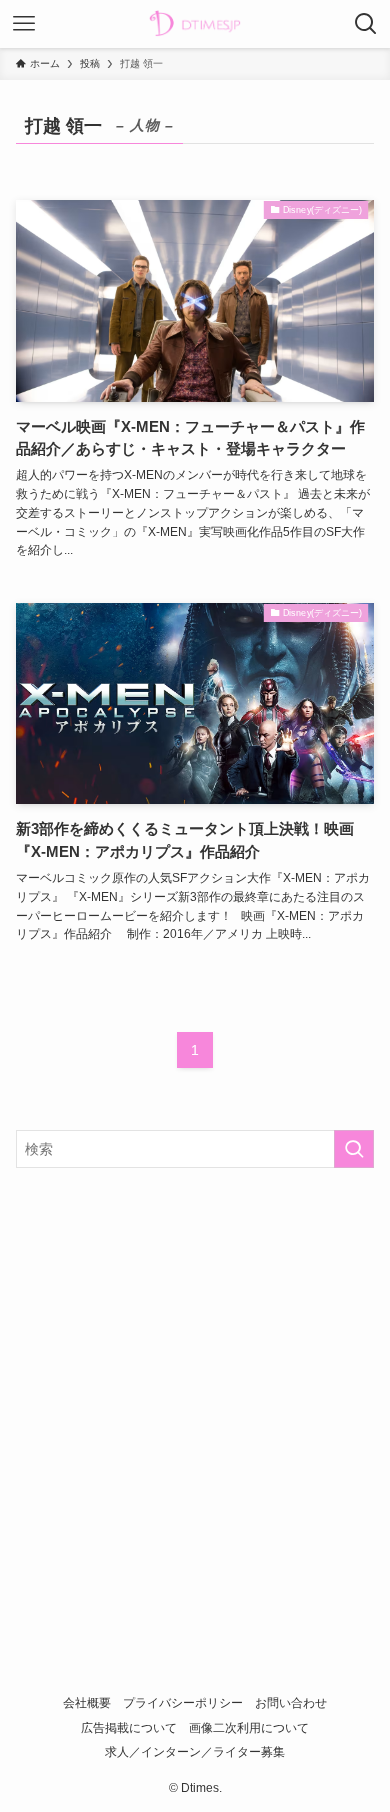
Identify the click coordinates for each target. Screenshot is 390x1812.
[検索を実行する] (354, 1149)
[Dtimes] (195, 24)
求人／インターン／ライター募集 (195, 1751)
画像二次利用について (249, 1727)
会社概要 (87, 1702)
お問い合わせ (291, 1702)
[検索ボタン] (366, 24)
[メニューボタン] (24, 24)
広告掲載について (129, 1727)
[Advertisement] (195, 1391)
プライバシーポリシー (183, 1702)
